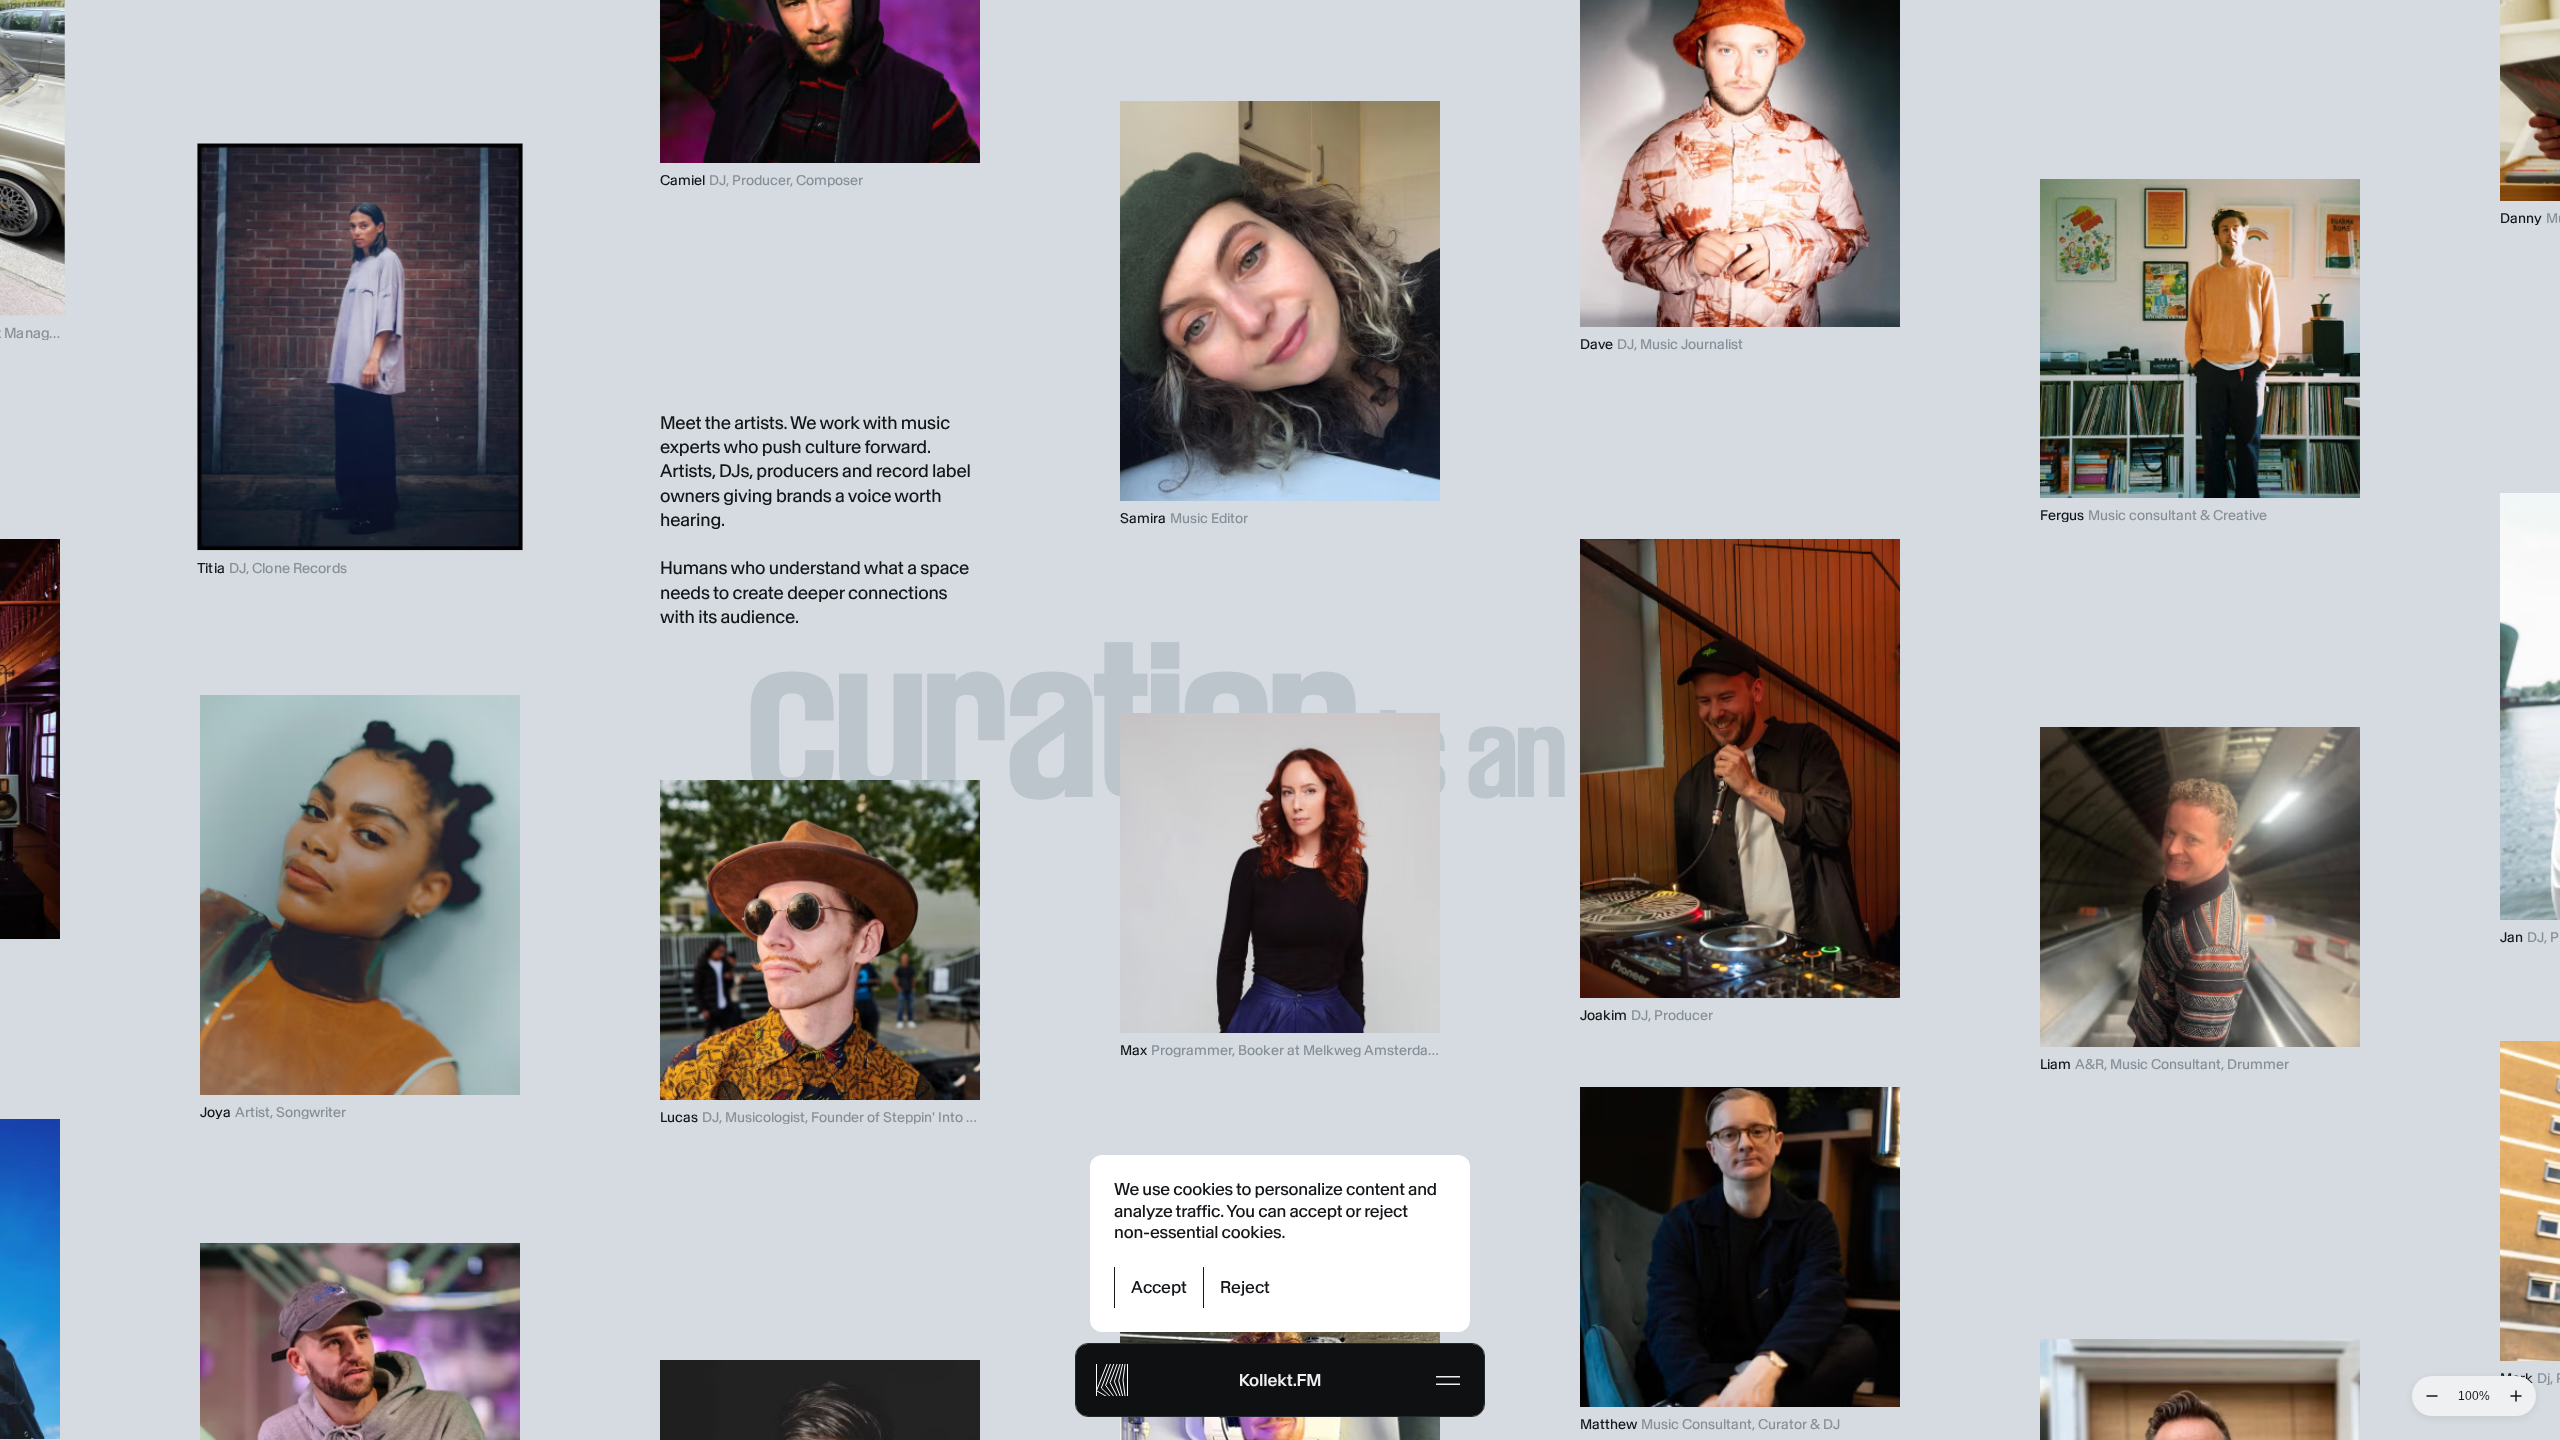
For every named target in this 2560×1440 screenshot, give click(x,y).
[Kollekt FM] (1112, 1380)
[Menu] (1448, 1380)
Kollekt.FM (1280, 1380)
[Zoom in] (2516, 1396)
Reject (1245, 1287)
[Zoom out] (2432, 1396)
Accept (1159, 1287)
